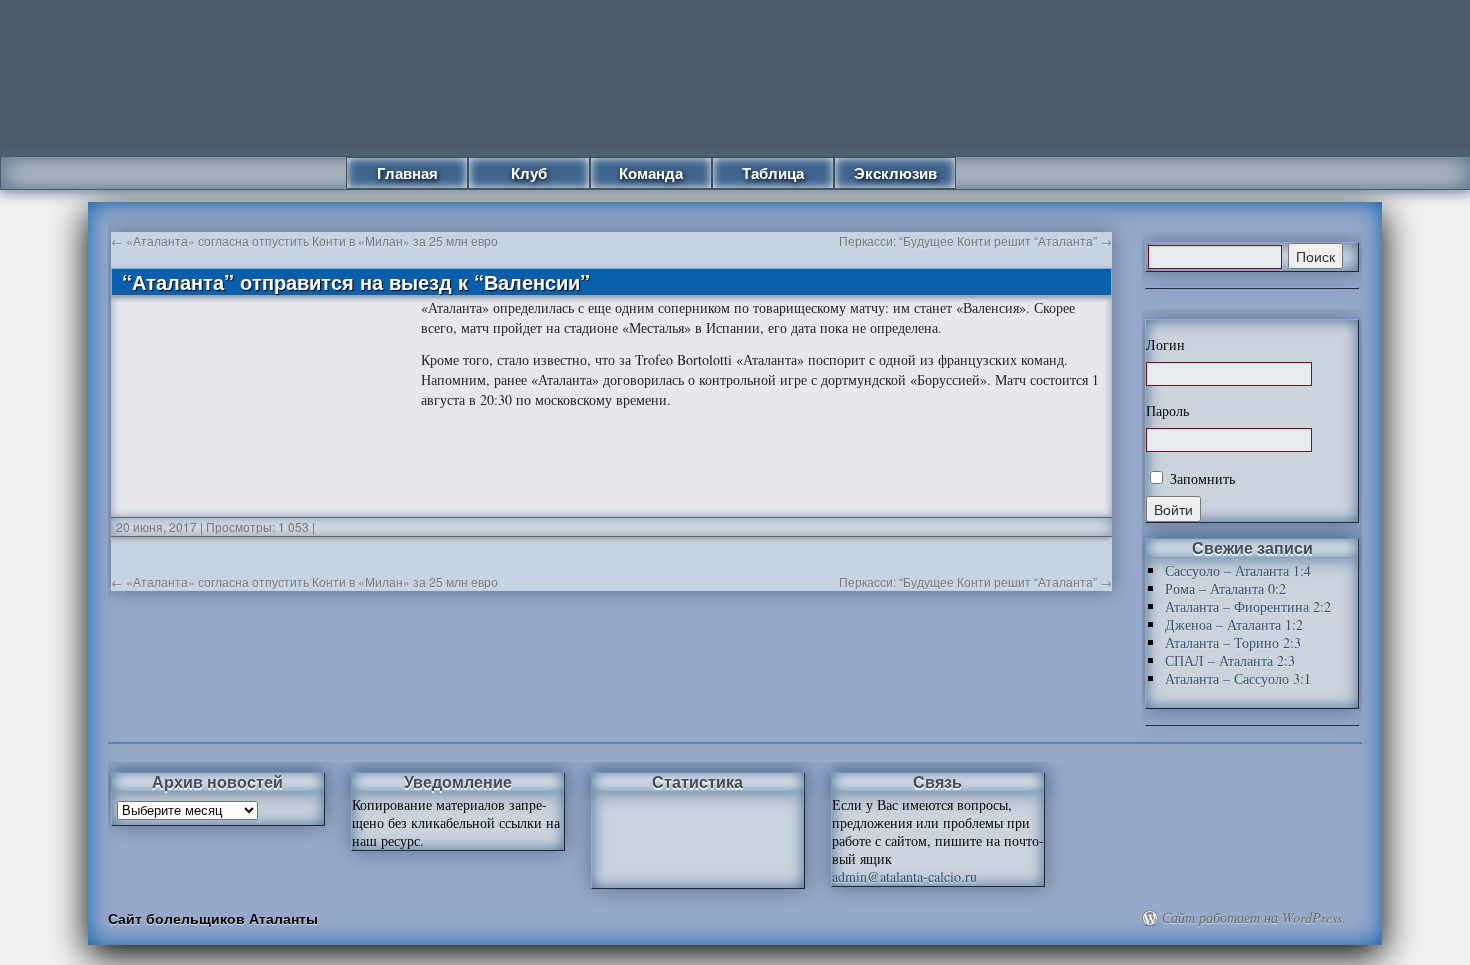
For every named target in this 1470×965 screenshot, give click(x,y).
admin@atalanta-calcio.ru (904, 876)
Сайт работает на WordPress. (1254, 918)
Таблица (773, 173)
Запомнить (1200, 478)
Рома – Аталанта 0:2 (1225, 588)
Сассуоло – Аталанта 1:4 (1238, 570)
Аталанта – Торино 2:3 (1233, 642)
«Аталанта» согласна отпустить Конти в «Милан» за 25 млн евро (304, 240)
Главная (407, 173)
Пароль (1167, 411)
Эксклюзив (895, 173)
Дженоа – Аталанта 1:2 (1234, 624)
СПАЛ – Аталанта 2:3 (1230, 660)
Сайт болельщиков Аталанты (213, 918)
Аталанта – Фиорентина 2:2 (1248, 606)
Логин (1165, 345)
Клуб (529, 173)
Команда (651, 173)
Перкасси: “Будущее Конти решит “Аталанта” (975, 240)
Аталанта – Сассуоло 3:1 (1238, 678)
